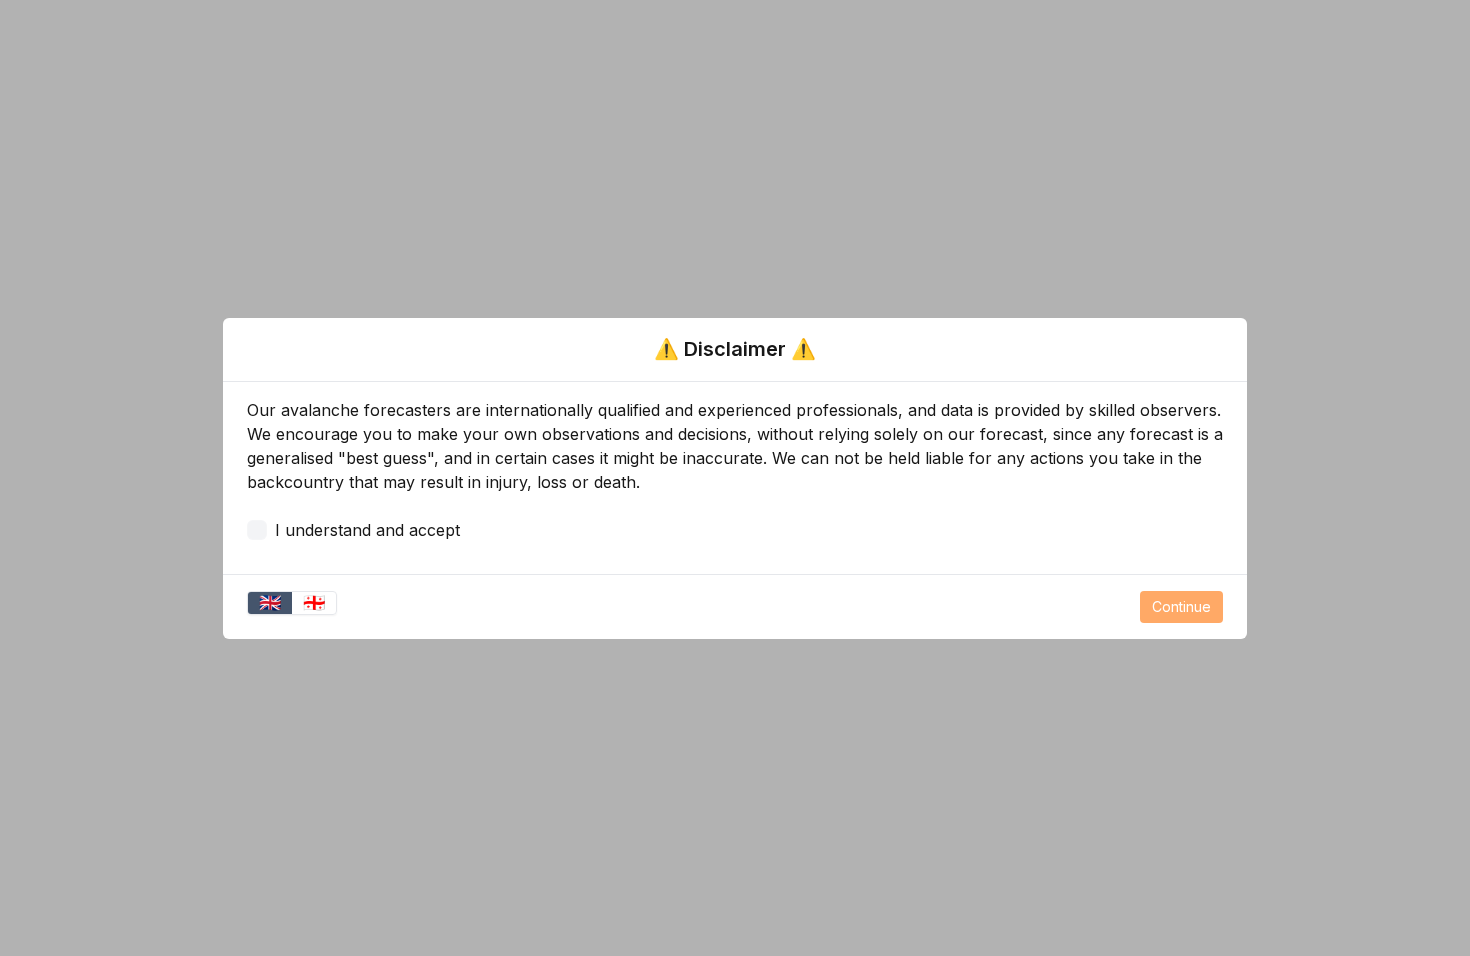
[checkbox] (257, 530)
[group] (292, 603)
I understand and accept (367, 530)
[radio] (270, 603)
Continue (1181, 606)
